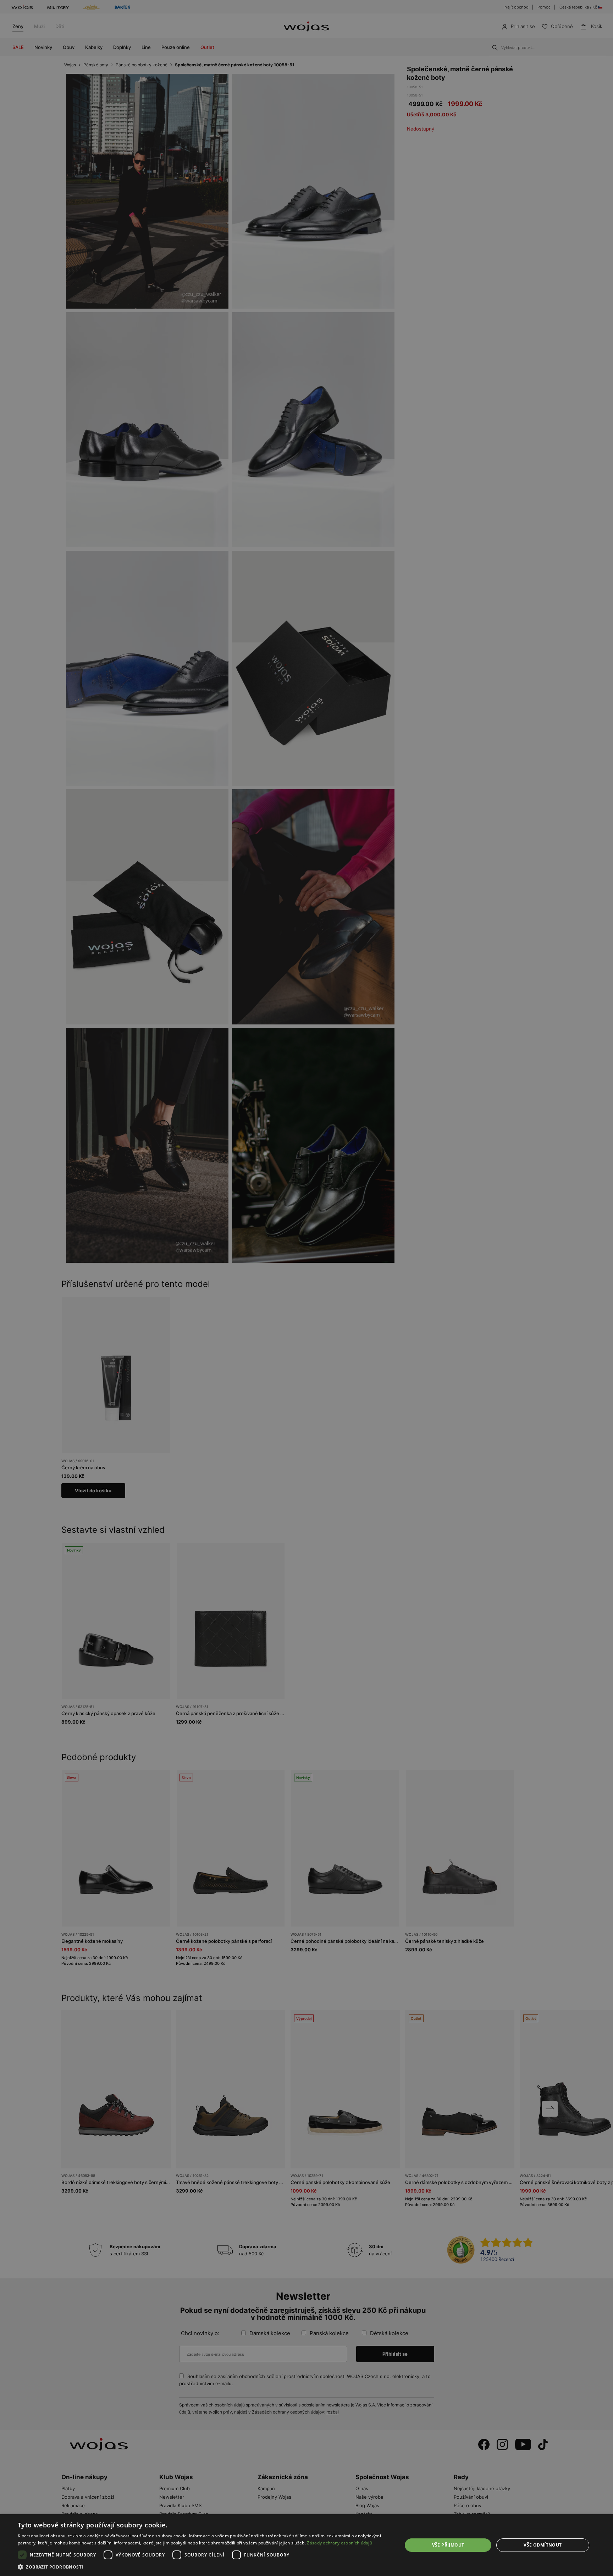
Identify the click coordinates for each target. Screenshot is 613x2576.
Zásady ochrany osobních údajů (339, 2543)
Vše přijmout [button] (448, 2545)
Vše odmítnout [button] (543, 2545)
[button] (204, 2567)
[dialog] (306, 1288)
